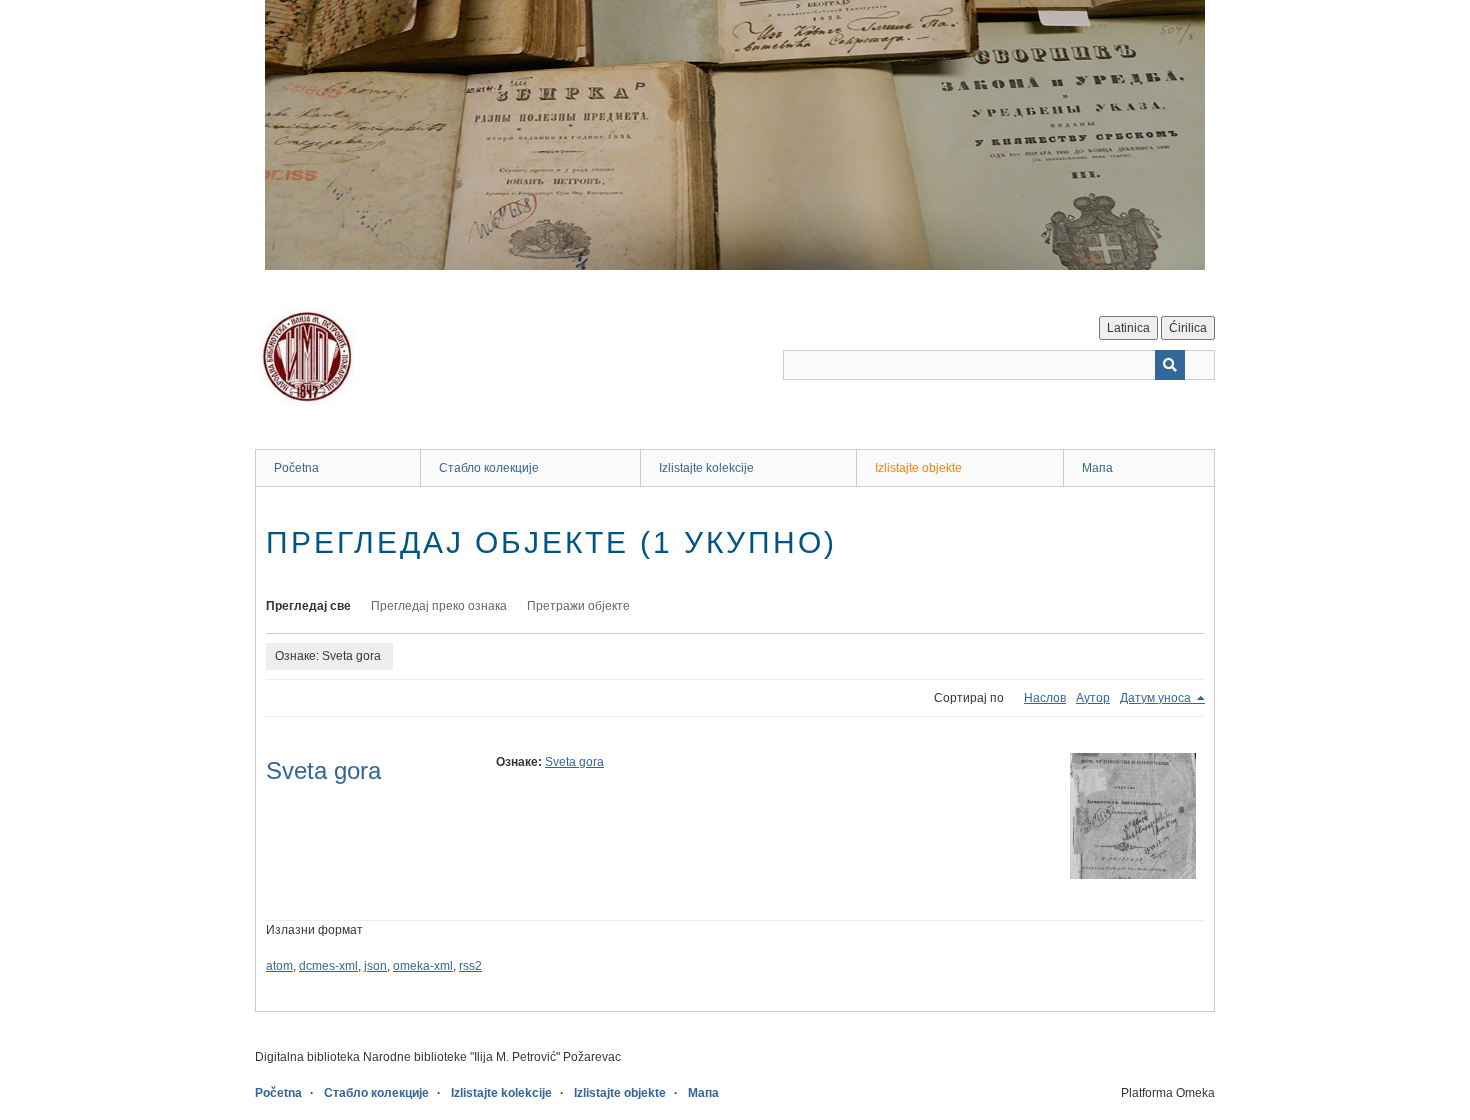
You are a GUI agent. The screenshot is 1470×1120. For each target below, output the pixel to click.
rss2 (470, 966)
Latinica (1128, 328)
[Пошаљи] (1170, 365)
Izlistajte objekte (918, 468)
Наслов (1045, 698)
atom (279, 966)
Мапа (1097, 468)
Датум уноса (1157, 698)
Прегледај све (308, 606)
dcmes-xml (328, 966)
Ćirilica (1188, 328)
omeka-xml (423, 966)
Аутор (1093, 698)
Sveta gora (323, 770)
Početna (296, 468)
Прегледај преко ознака (439, 606)
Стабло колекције (489, 468)
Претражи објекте (578, 606)
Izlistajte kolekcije (706, 468)
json (375, 966)
